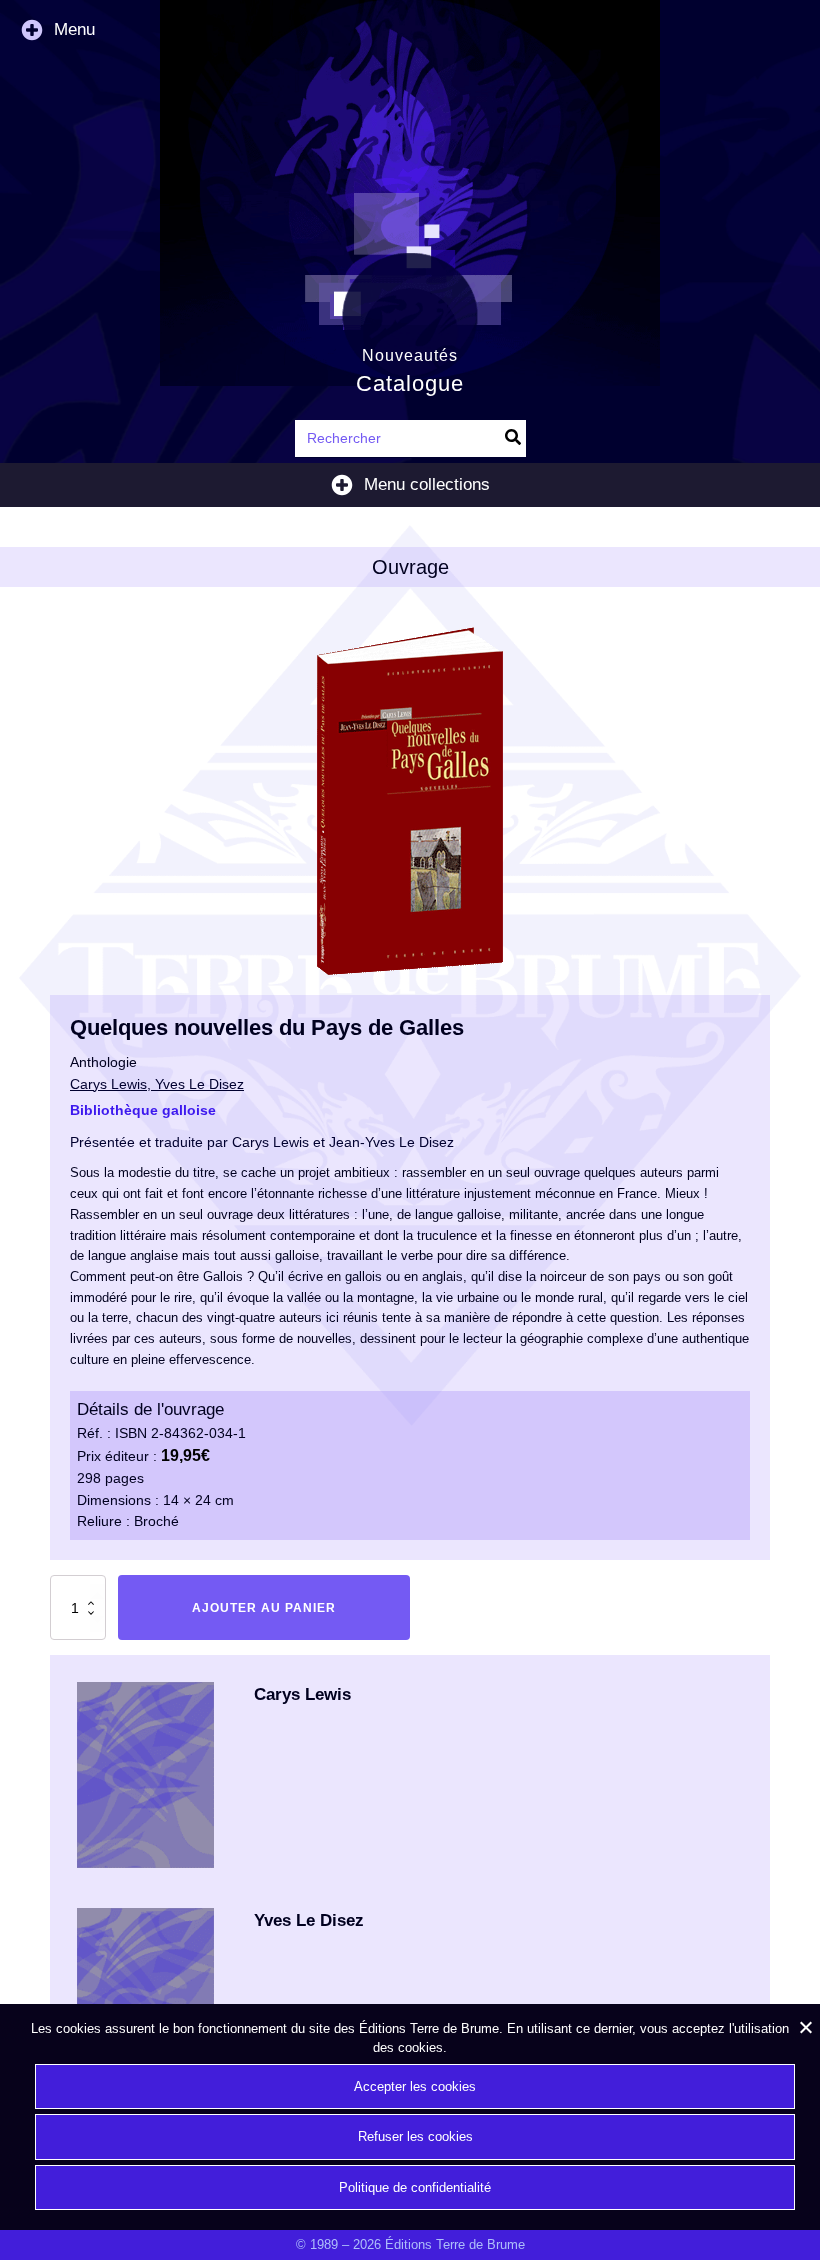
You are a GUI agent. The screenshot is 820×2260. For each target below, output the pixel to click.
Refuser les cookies (415, 2136)
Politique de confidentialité (415, 2187)
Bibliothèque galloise (143, 1110)
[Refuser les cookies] (805, 2027)
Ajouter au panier (264, 1608)
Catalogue (410, 383)
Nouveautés (410, 355)
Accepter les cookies (415, 2086)
